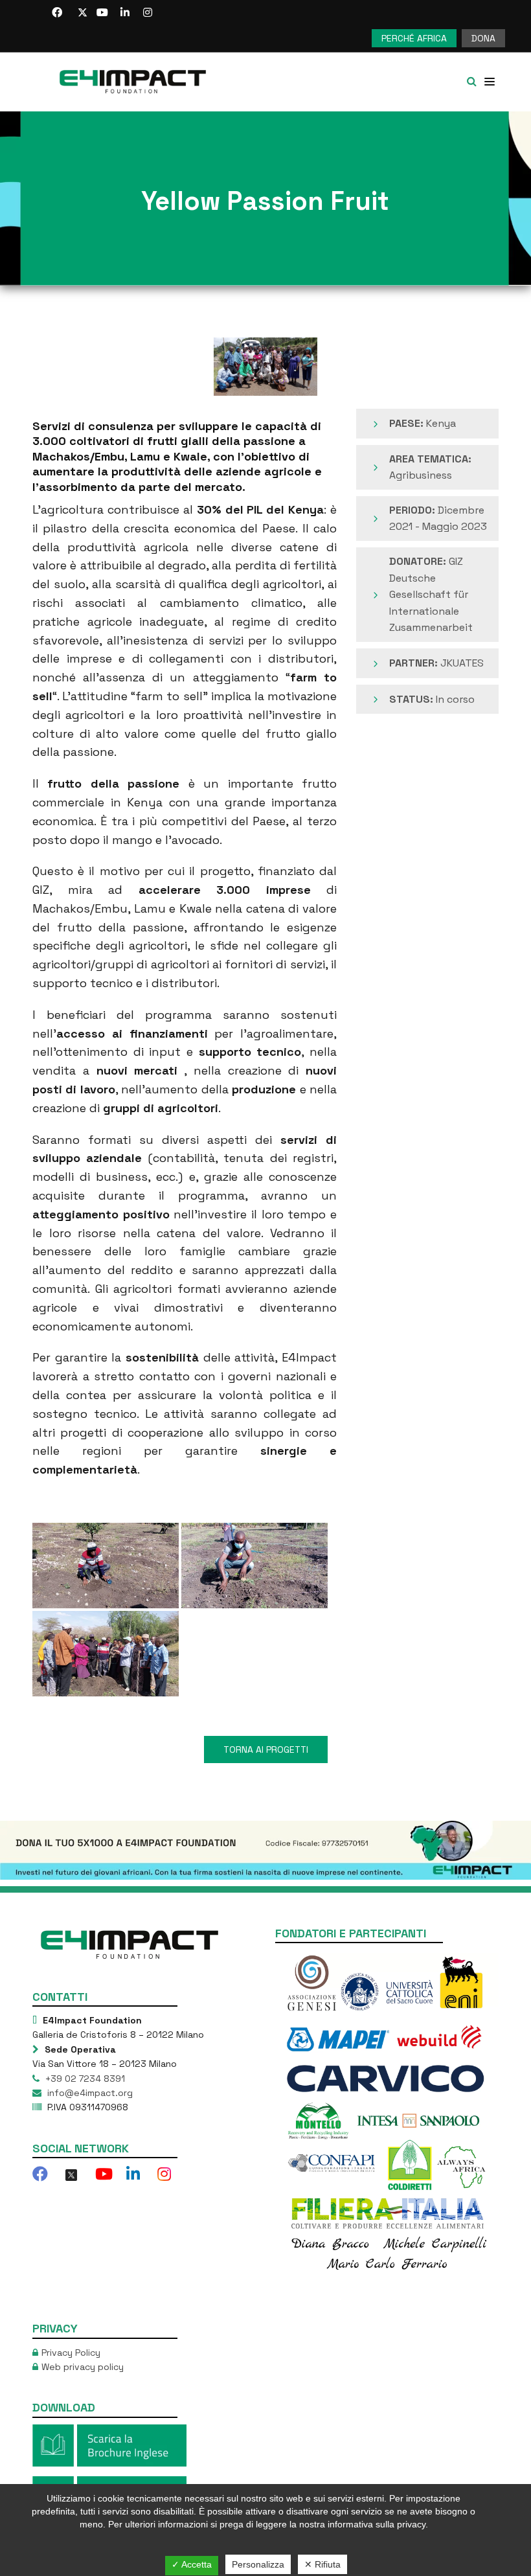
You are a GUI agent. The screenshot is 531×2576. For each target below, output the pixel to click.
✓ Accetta (192, 2564)
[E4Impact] (136, 82)
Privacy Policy (71, 2353)
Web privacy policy (83, 2367)
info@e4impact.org (89, 2093)
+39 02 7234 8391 (84, 2079)
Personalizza (258, 2564)
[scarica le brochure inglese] (109, 2445)
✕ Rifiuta (322, 2564)
